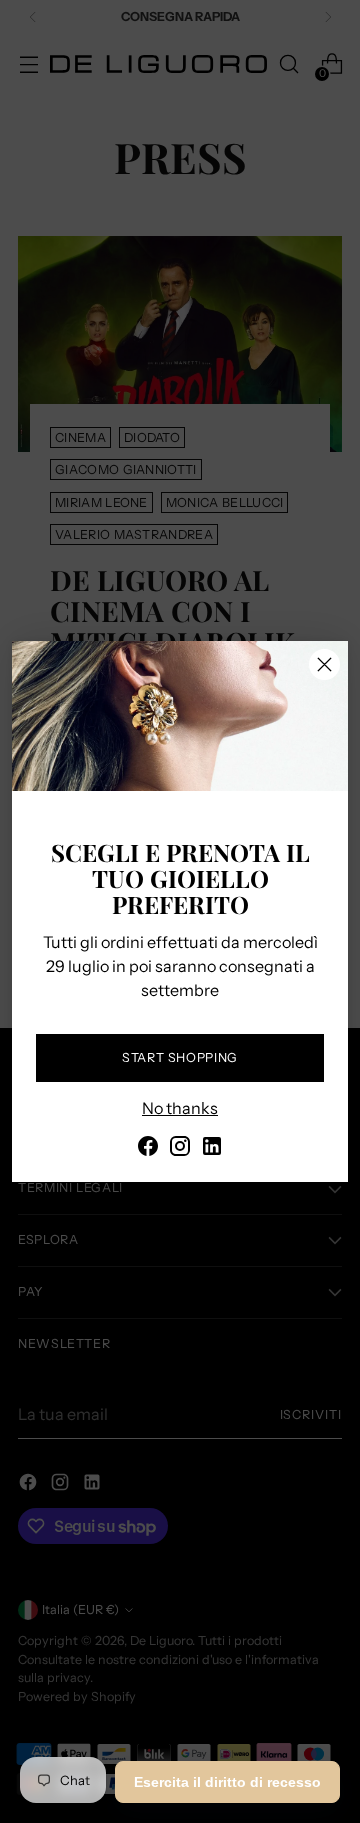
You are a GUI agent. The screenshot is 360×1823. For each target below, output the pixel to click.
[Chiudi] (324, 664)
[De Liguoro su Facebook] (148, 1149)
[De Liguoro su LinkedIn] (212, 1149)
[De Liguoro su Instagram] (180, 1149)
